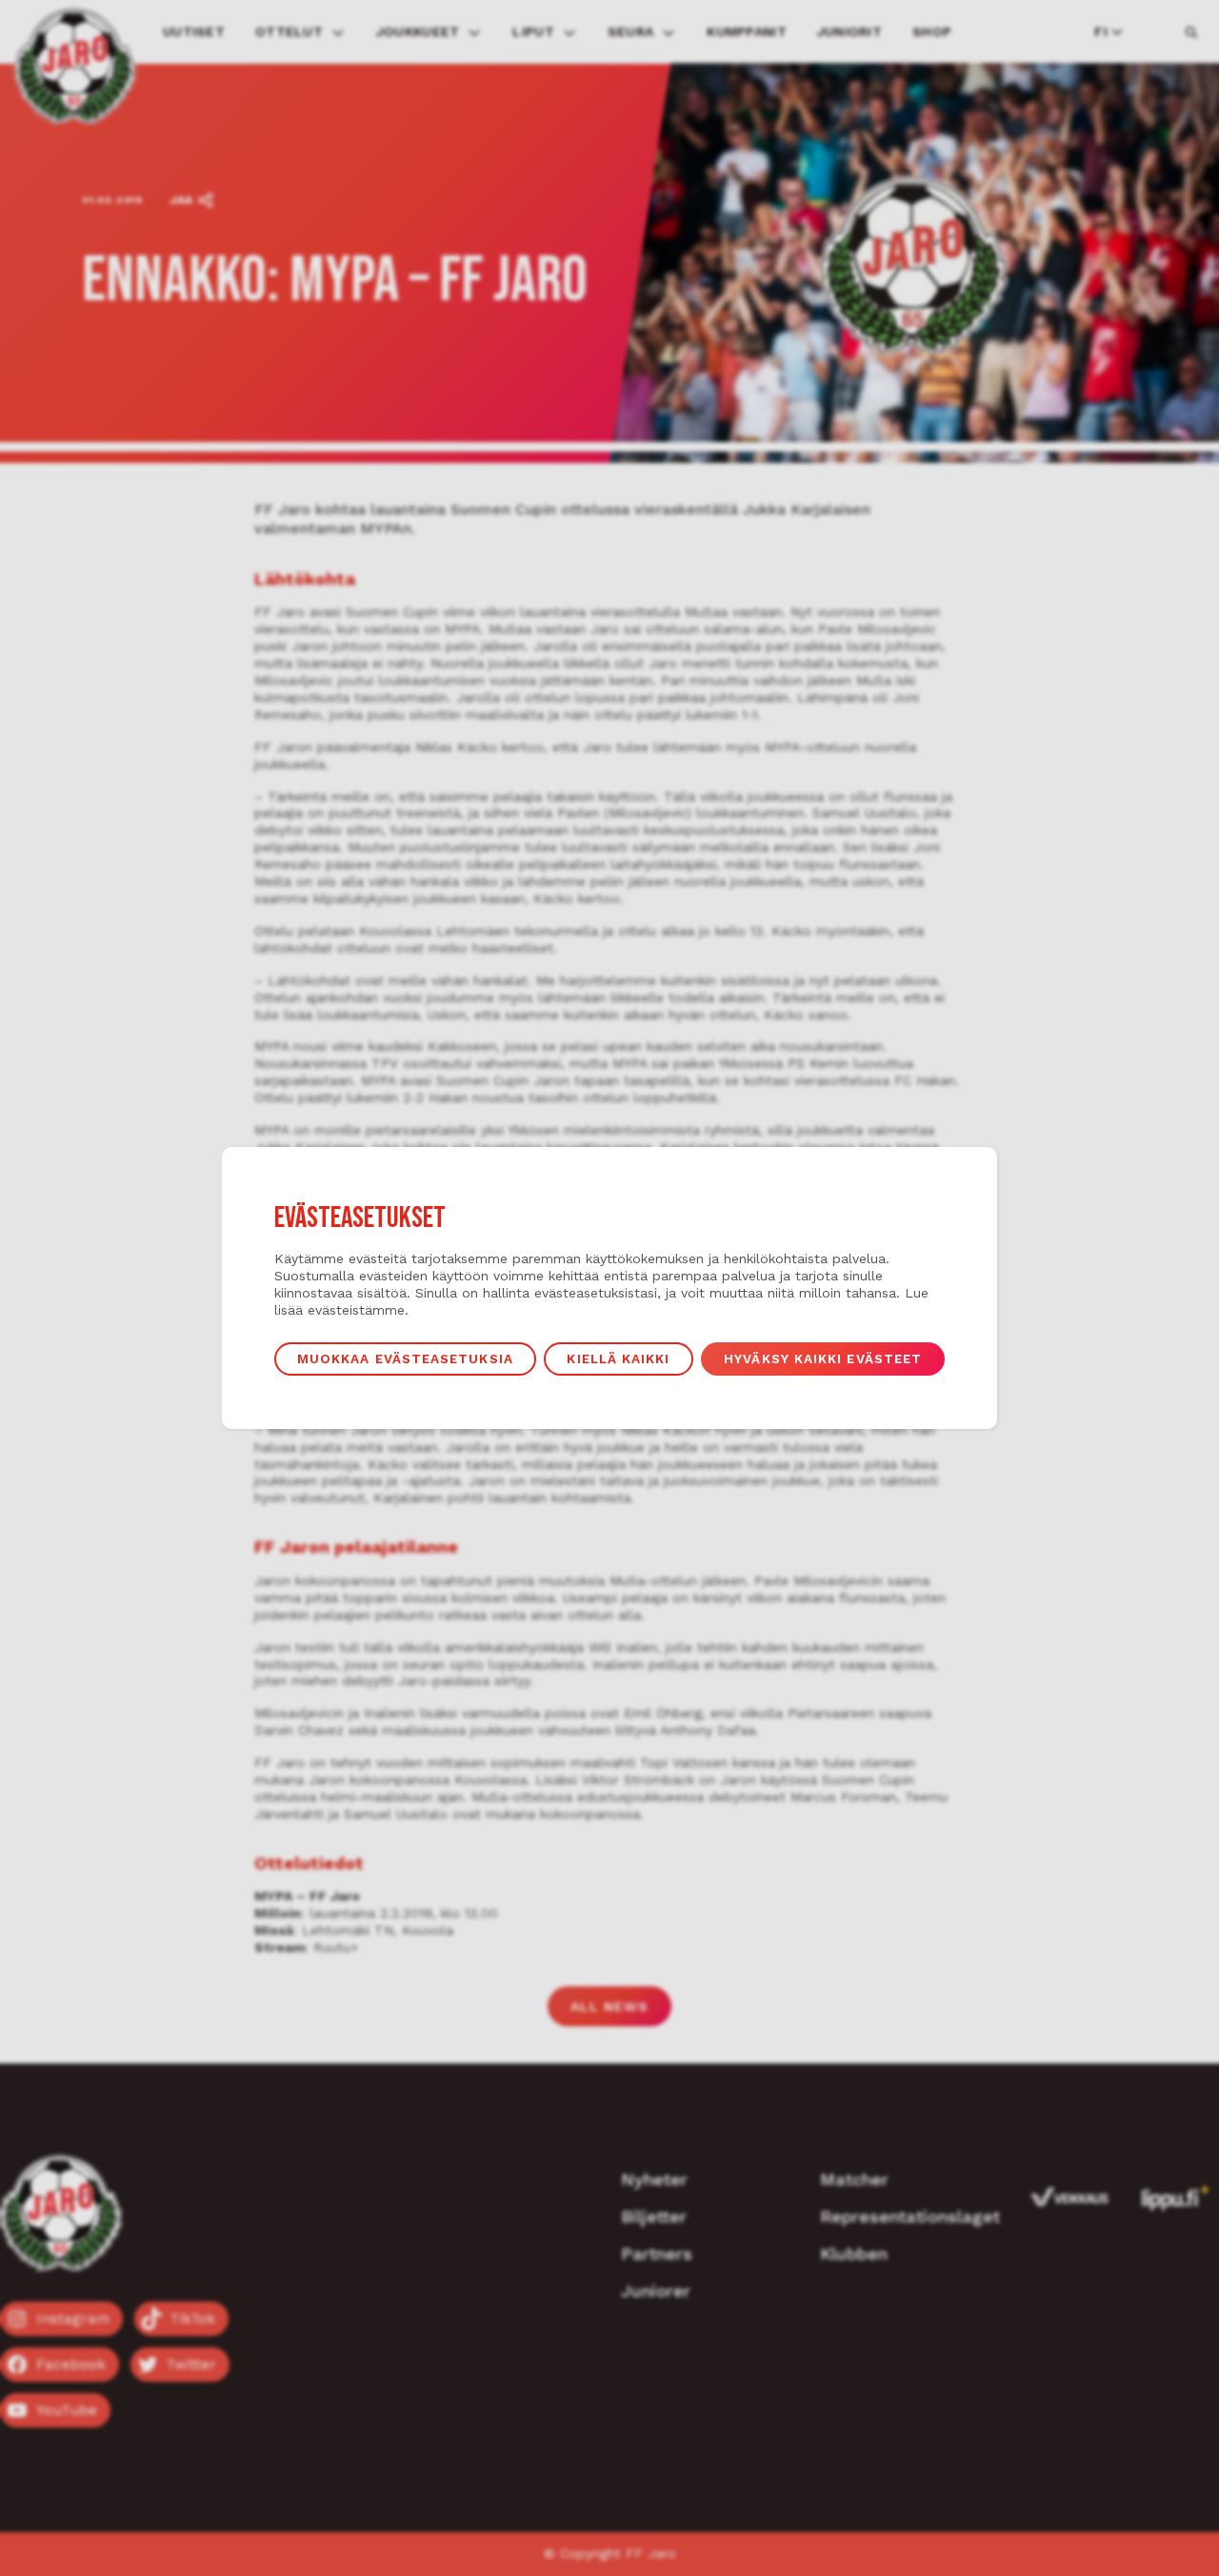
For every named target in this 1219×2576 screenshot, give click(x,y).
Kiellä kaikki (618, 1358)
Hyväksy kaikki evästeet (823, 1358)
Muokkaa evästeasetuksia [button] (405, 1358)
